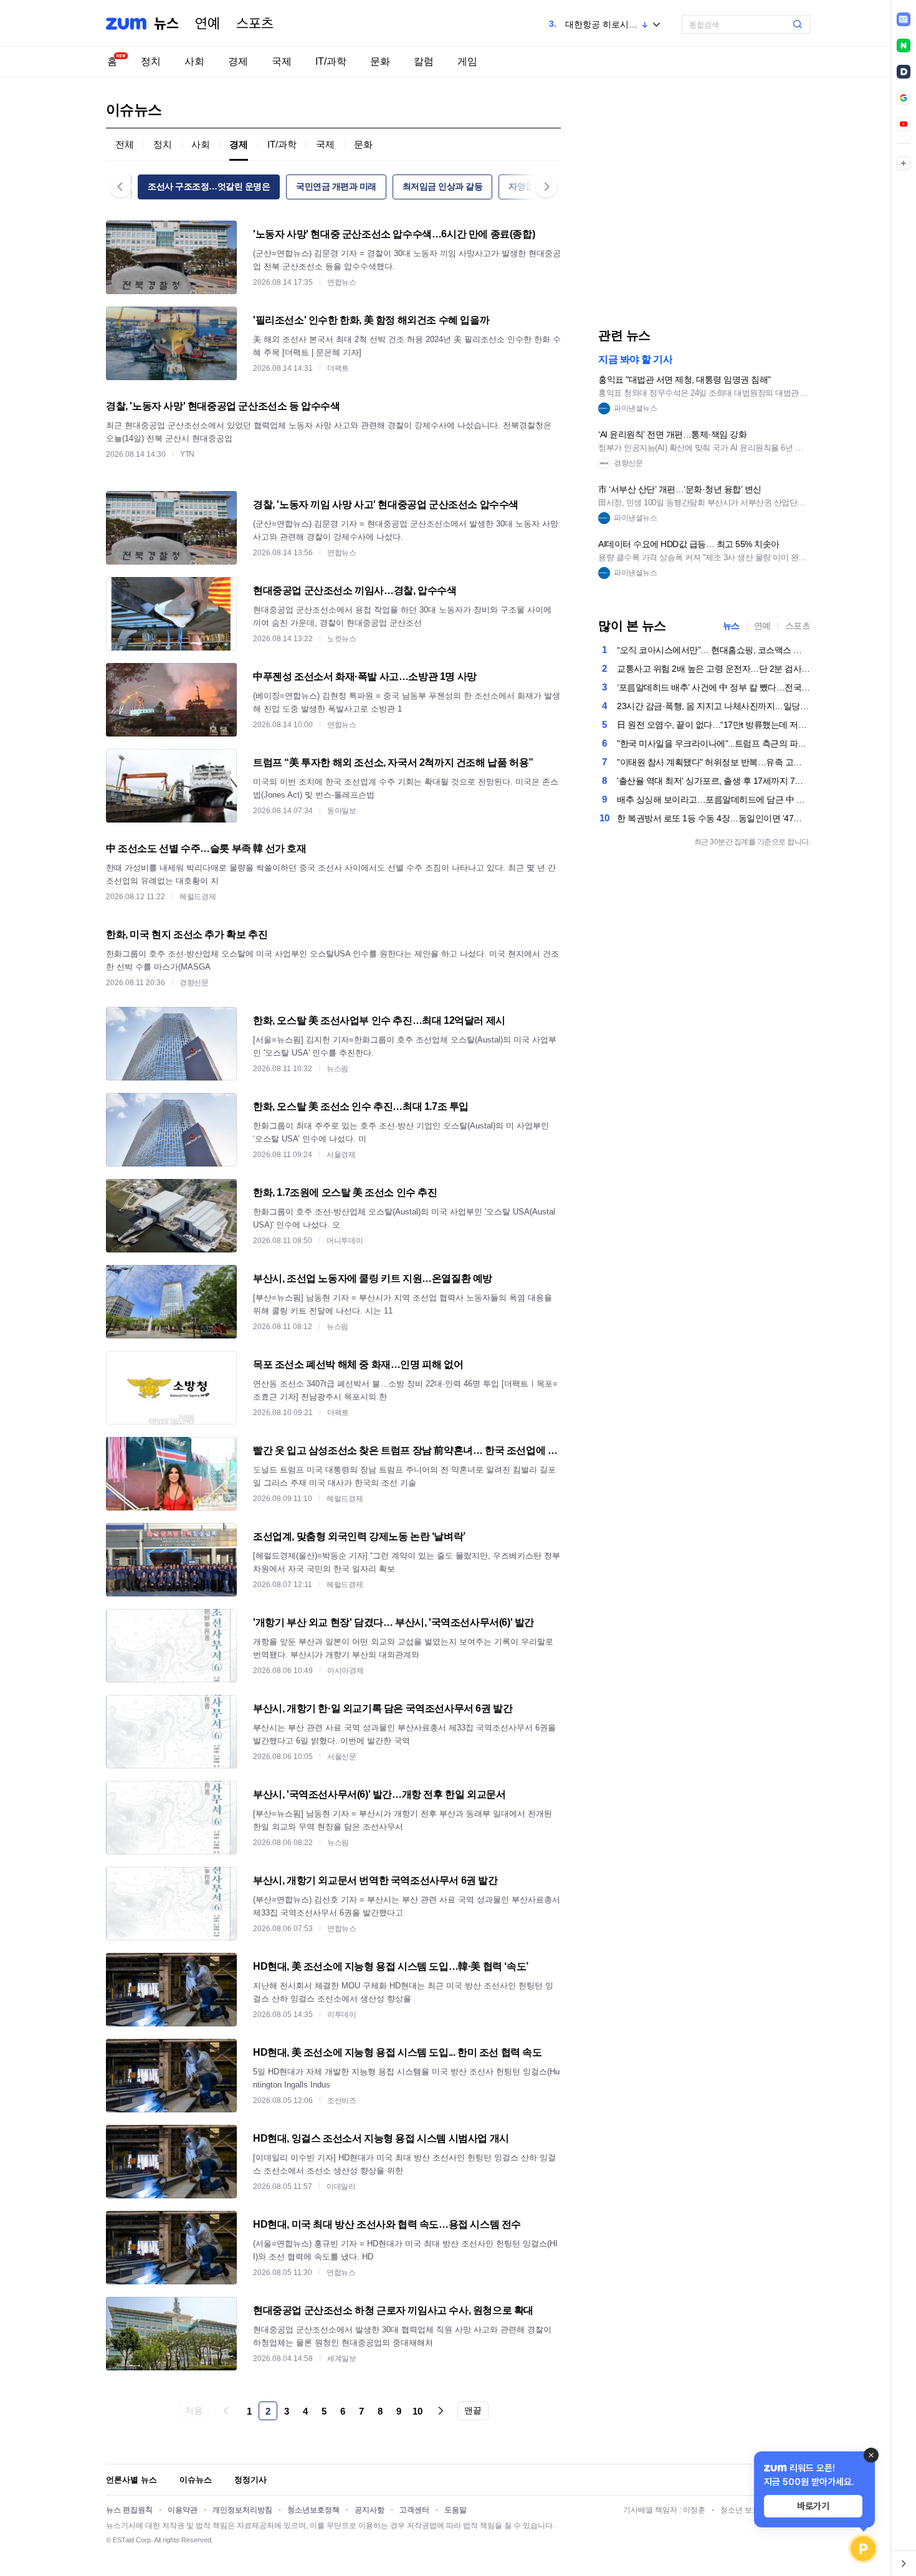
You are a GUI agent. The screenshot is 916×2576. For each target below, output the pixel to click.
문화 (380, 61)
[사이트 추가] (904, 163)
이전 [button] (121, 187)
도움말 (456, 2510)
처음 (193, 2410)
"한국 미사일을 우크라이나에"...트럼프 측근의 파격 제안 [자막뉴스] (713, 743)
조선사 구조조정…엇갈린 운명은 (209, 186)
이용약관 (183, 2510)
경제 (238, 61)
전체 (125, 144)
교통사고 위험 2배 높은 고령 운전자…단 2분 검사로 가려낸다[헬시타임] (713, 669)
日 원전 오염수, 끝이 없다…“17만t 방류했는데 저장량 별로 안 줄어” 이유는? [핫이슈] (713, 725)
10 (417, 2411)
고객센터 (414, 2510)
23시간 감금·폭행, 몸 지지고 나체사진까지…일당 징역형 (713, 706)
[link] (904, 19)
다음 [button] (546, 187)
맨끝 (473, 2410)
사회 (194, 61)
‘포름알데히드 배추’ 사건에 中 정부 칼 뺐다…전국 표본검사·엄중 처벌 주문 (713, 687)
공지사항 (370, 2510)
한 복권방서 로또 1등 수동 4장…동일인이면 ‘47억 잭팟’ (713, 818)
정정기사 (250, 2480)
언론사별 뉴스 (131, 2480)
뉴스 (166, 24)
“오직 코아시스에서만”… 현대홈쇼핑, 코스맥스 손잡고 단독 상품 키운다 (713, 650)
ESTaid (123, 2540)
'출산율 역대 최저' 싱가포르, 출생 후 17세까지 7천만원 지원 (713, 781)
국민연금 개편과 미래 (336, 186)
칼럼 (424, 61)
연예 (208, 24)
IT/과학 (331, 61)
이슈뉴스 (196, 2480)
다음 (441, 2411)
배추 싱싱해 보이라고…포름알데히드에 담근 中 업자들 (713, 799)
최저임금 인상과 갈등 (443, 186)
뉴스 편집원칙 (129, 2510)
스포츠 (255, 24)
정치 (151, 61)
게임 (467, 61)
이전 (226, 2411)
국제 (282, 61)
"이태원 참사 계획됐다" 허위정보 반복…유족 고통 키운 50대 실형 (713, 762)
